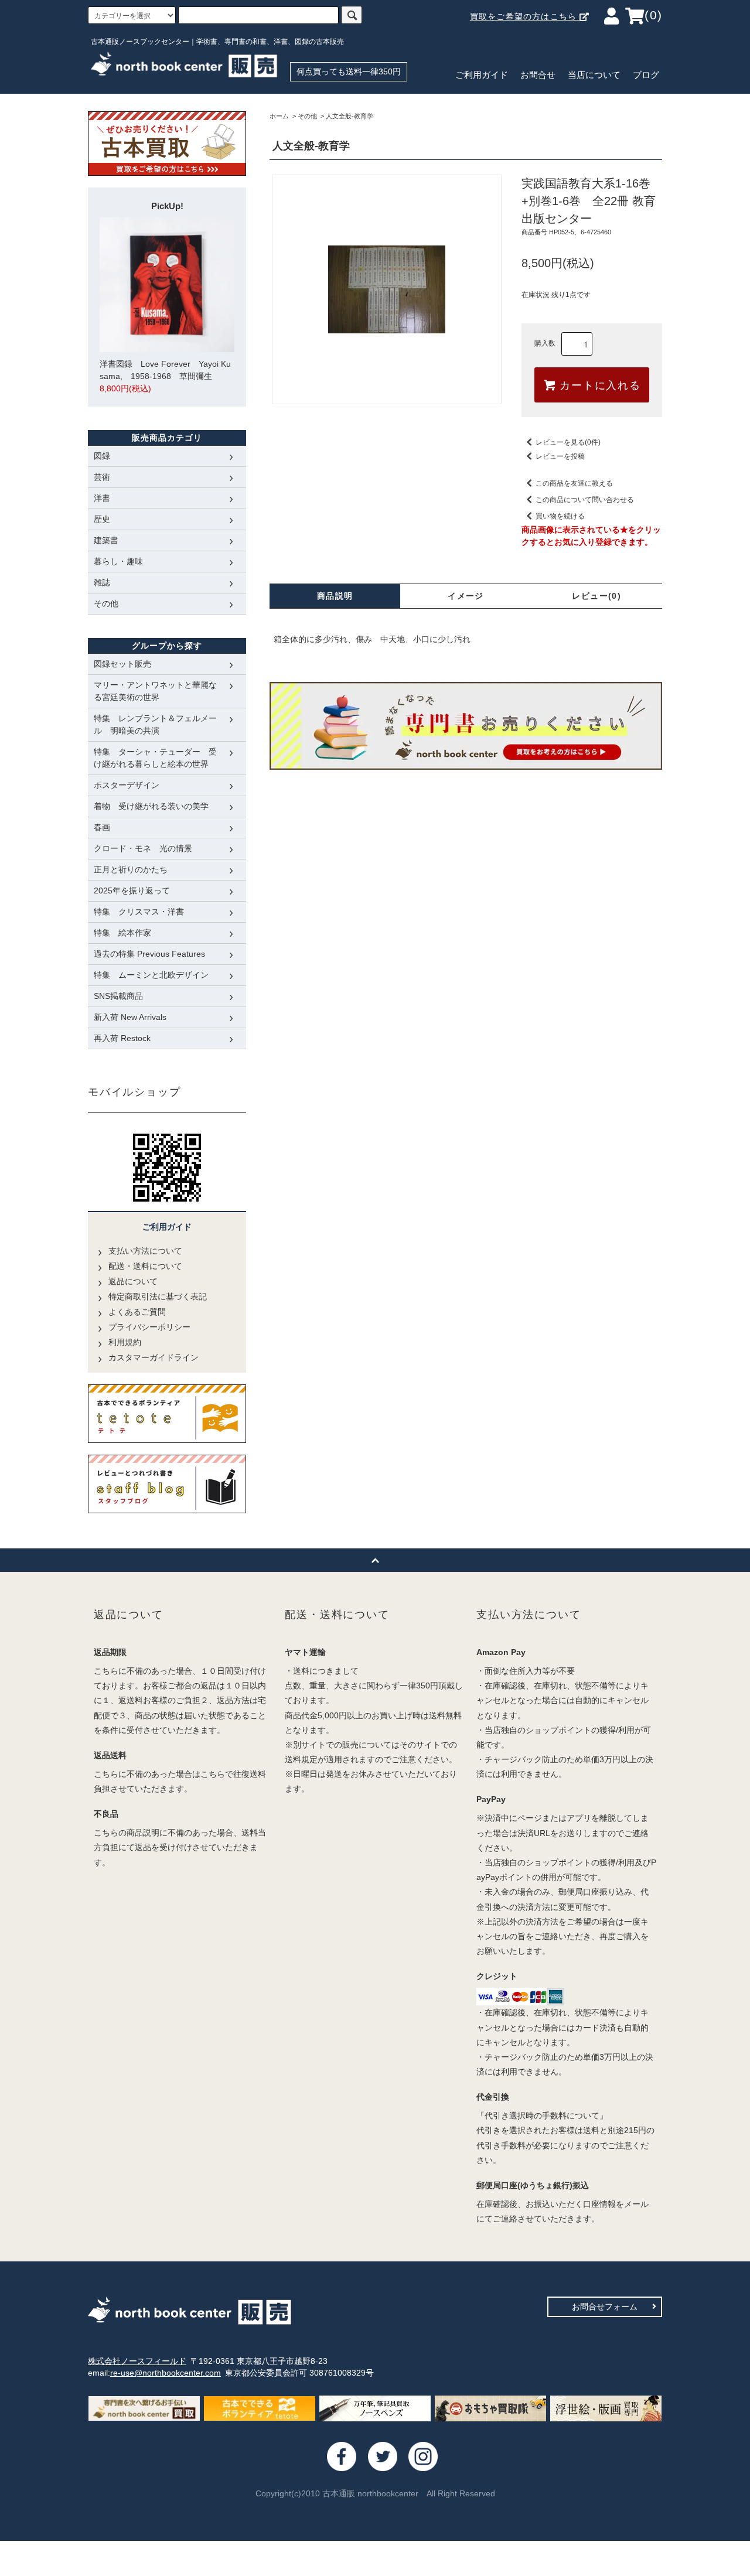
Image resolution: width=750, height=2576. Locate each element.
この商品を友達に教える (574, 483)
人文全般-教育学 (350, 116)
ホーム (279, 116)
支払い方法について (145, 1251)
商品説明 (335, 596)
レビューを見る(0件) (568, 442)
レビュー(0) (596, 596)
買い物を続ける (560, 516)
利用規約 (125, 1342)
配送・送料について (145, 1266)
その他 (307, 116)
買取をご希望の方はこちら (525, 16)
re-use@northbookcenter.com (166, 2373)
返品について (133, 1281)
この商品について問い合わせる (585, 500)
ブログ (646, 75)
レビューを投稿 (560, 456)
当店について (594, 75)
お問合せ (538, 75)
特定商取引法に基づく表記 (158, 1296)
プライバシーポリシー (149, 1327)
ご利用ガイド (482, 75)
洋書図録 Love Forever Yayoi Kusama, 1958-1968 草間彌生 (165, 376)
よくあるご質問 (137, 1312)
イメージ (466, 596)
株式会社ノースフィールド (137, 2361)
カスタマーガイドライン (154, 1357)
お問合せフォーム (605, 2307)
